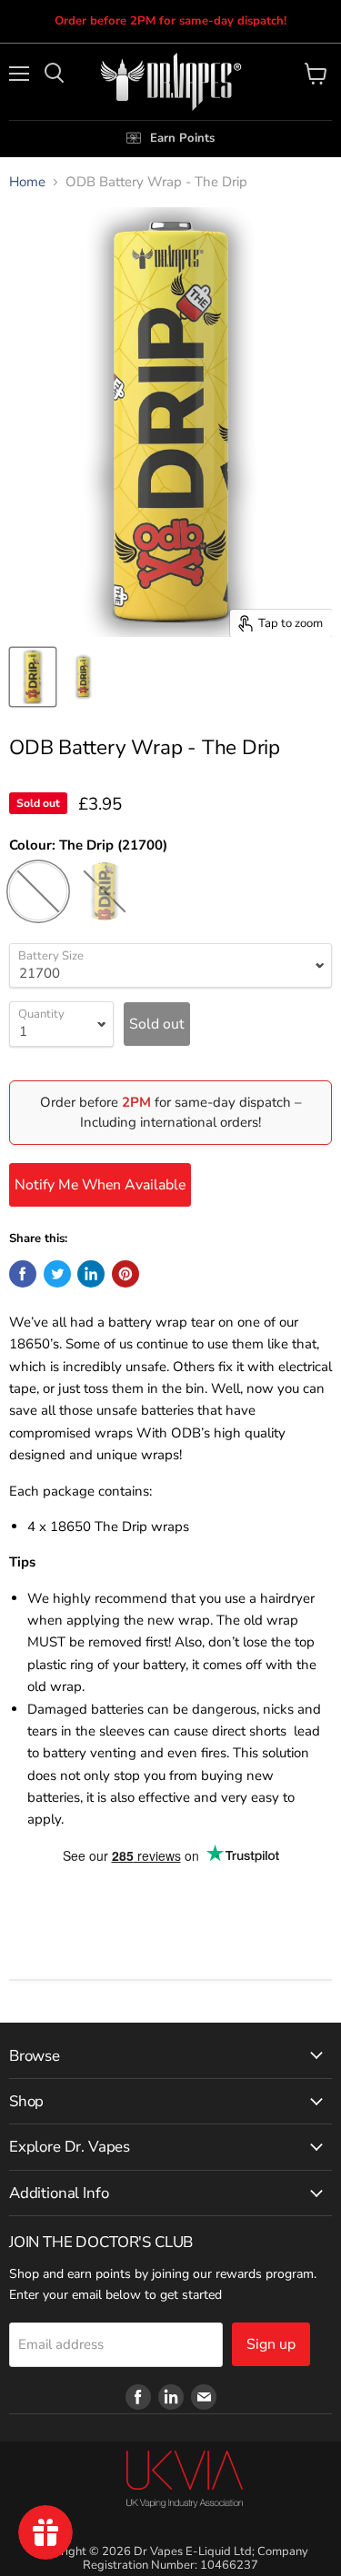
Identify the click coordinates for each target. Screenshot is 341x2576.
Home (27, 182)
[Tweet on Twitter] (57, 1274)
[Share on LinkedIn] (91, 1274)
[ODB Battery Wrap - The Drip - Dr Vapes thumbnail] (33, 677)
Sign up (271, 2344)
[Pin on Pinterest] (125, 1274)
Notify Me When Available (100, 1185)
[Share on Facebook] (23, 1274)
